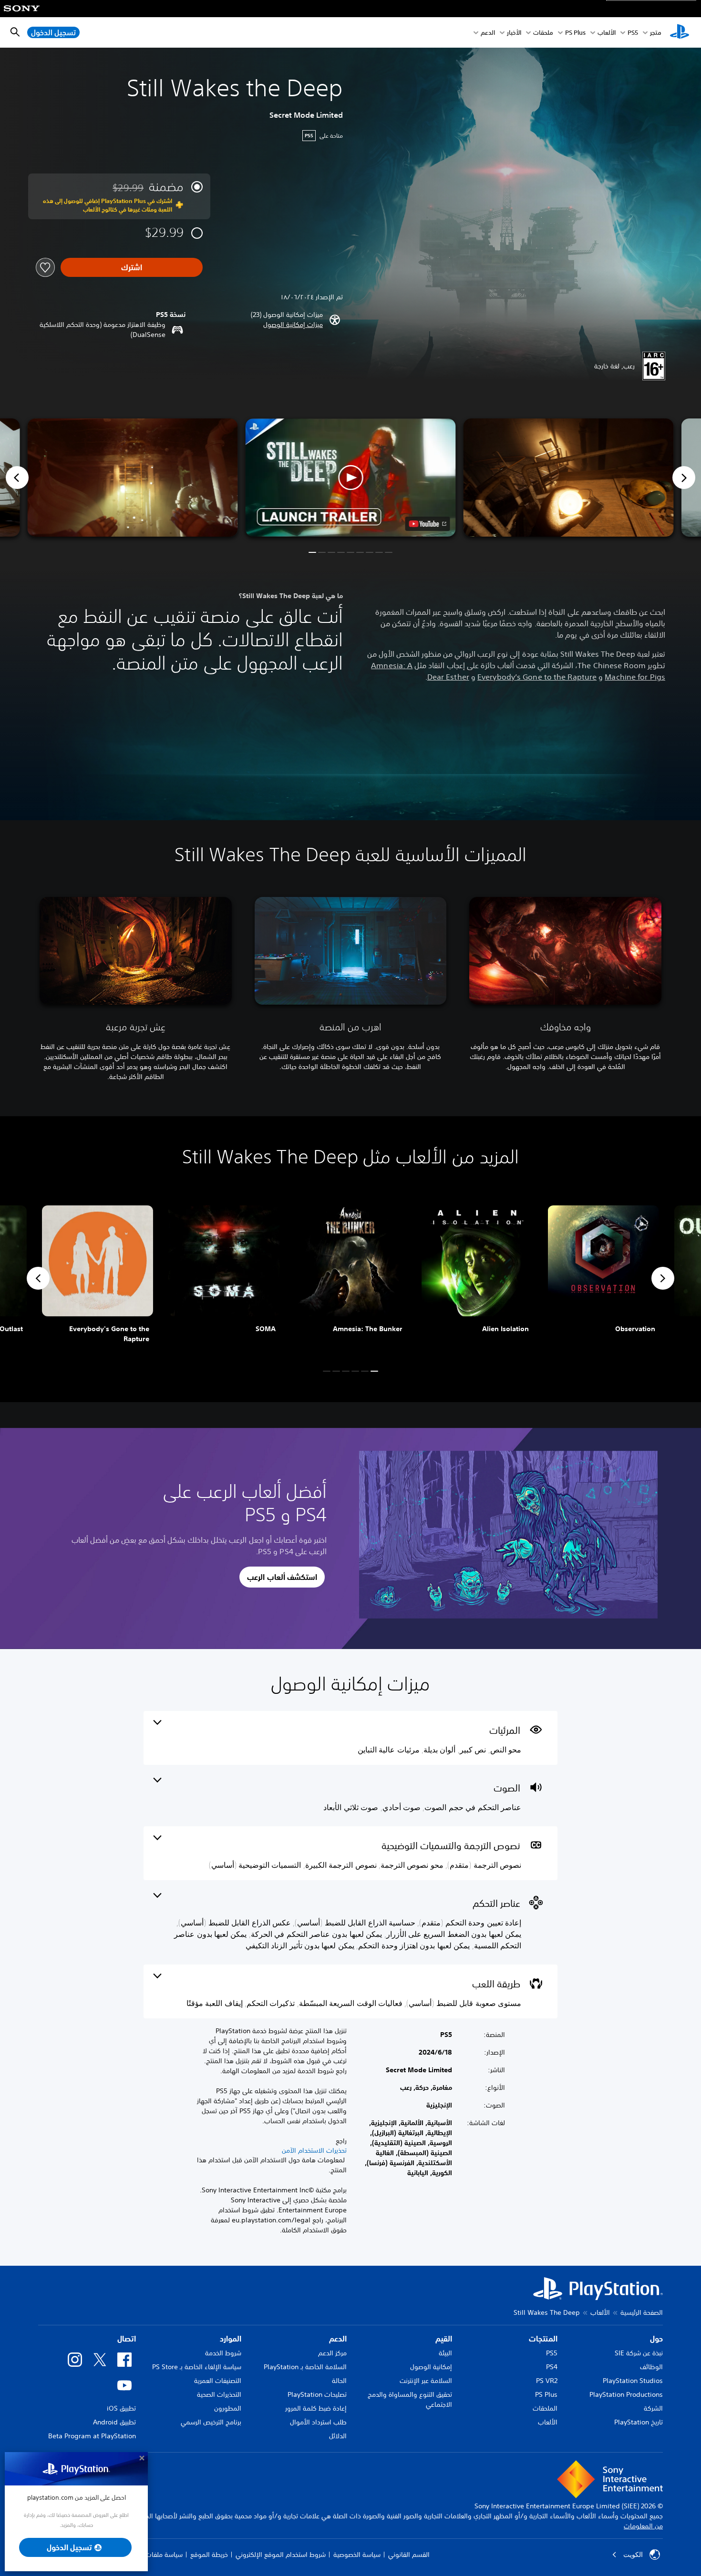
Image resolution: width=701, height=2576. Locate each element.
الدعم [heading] (338, 2339)
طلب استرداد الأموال (318, 2422)
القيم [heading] (444, 2339)
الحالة (339, 2381)
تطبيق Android (114, 2422)
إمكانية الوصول (431, 2367)
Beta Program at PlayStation (92, 2436)
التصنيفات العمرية (218, 2381)
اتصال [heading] (127, 2339)
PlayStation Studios (633, 2381)
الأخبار (514, 33)
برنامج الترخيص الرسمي (211, 2422)
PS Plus (575, 33)
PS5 (552, 2353)
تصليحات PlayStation (317, 2394)
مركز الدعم (332, 2353)
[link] (98, 1278)
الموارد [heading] (231, 2339)
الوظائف (651, 2367)
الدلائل (338, 2436)
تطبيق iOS (121, 2408)
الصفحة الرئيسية (642, 2312)
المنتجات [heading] (543, 2339)
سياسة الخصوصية (357, 2555)
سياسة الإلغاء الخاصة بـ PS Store (197, 2367)
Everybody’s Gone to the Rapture (537, 677)
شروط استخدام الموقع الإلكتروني (281, 2555)
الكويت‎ (633, 2555)
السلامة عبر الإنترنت (426, 2381)
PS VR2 (547, 2381)
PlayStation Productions (626, 2394)
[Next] (684, 478)
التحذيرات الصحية (219, 2394)
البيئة (445, 2353)
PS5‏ (633, 33)
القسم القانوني (409, 2555)
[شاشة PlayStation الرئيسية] (680, 32)
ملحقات (543, 33)
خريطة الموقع (209, 2555)
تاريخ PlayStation (639, 2422)
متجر (656, 33)
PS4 (552, 2367)
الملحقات (545, 2408)
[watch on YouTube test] (428, 524)
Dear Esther (448, 677)
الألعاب (607, 33)
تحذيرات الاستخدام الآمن (314, 2150)
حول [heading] (656, 2339)
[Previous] (17, 478)
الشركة (653, 2408)
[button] (293, 325)
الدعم (488, 33)
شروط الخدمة (223, 2353)
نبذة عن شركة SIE (639, 2353)
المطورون (228, 2408)
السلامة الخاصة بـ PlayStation (305, 2367)
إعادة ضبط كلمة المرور (316, 2408)
